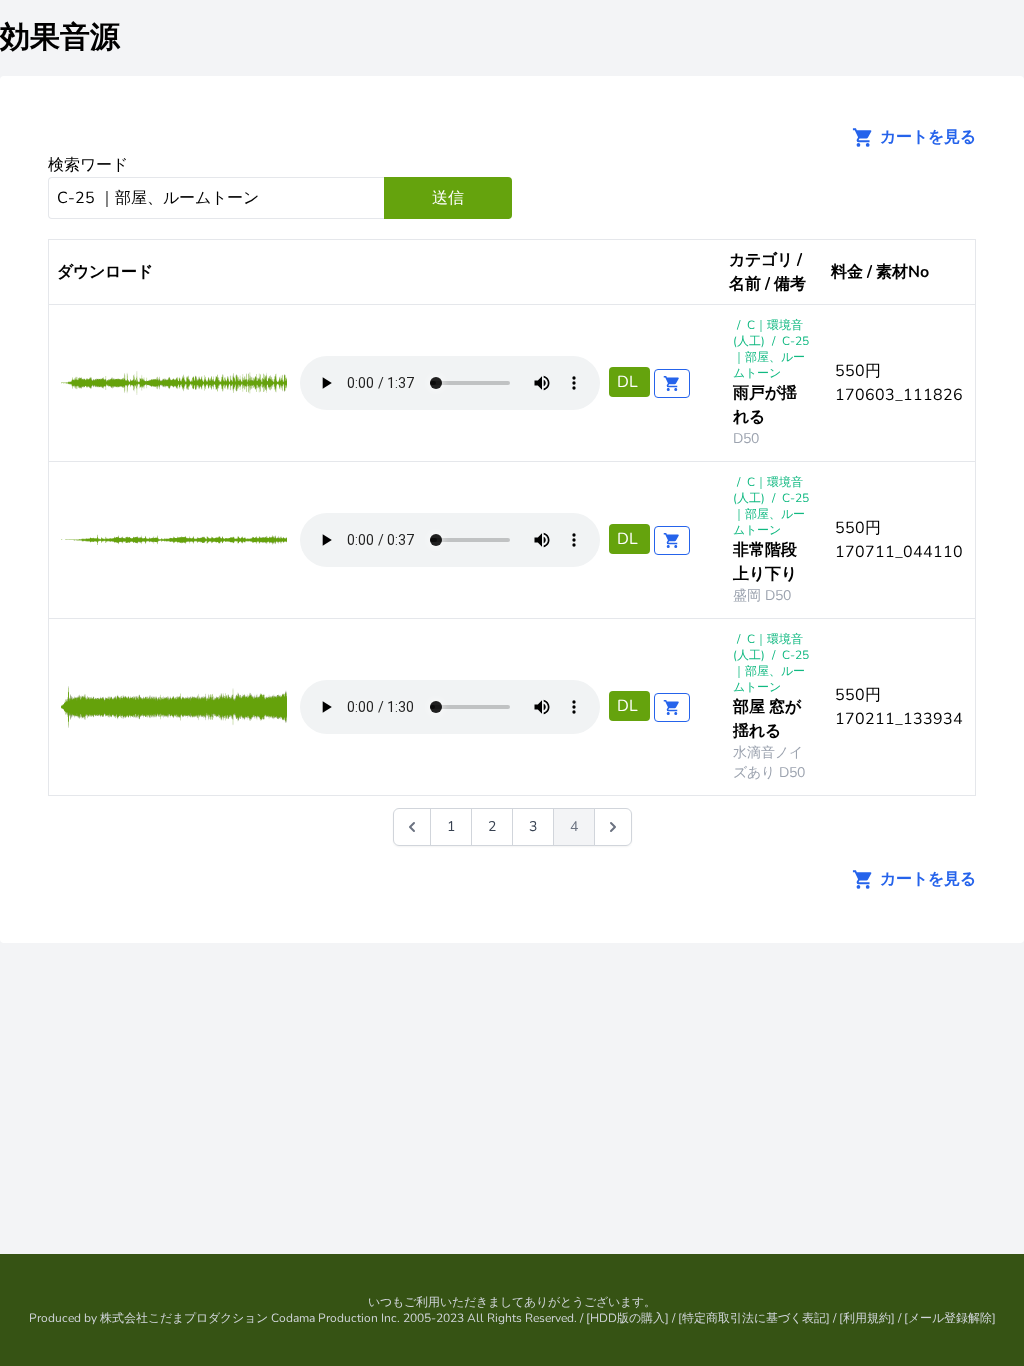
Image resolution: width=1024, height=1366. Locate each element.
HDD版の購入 (627, 1318)
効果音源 (60, 37)
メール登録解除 (950, 1318)
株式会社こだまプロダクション (184, 1318)
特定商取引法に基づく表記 (754, 1318)
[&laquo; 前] (412, 827)
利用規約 (867, 1318)
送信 (448, 198)
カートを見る (926, 137)
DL (629, 382)
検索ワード (88, 165)
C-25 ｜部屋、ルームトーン (771, 357)
